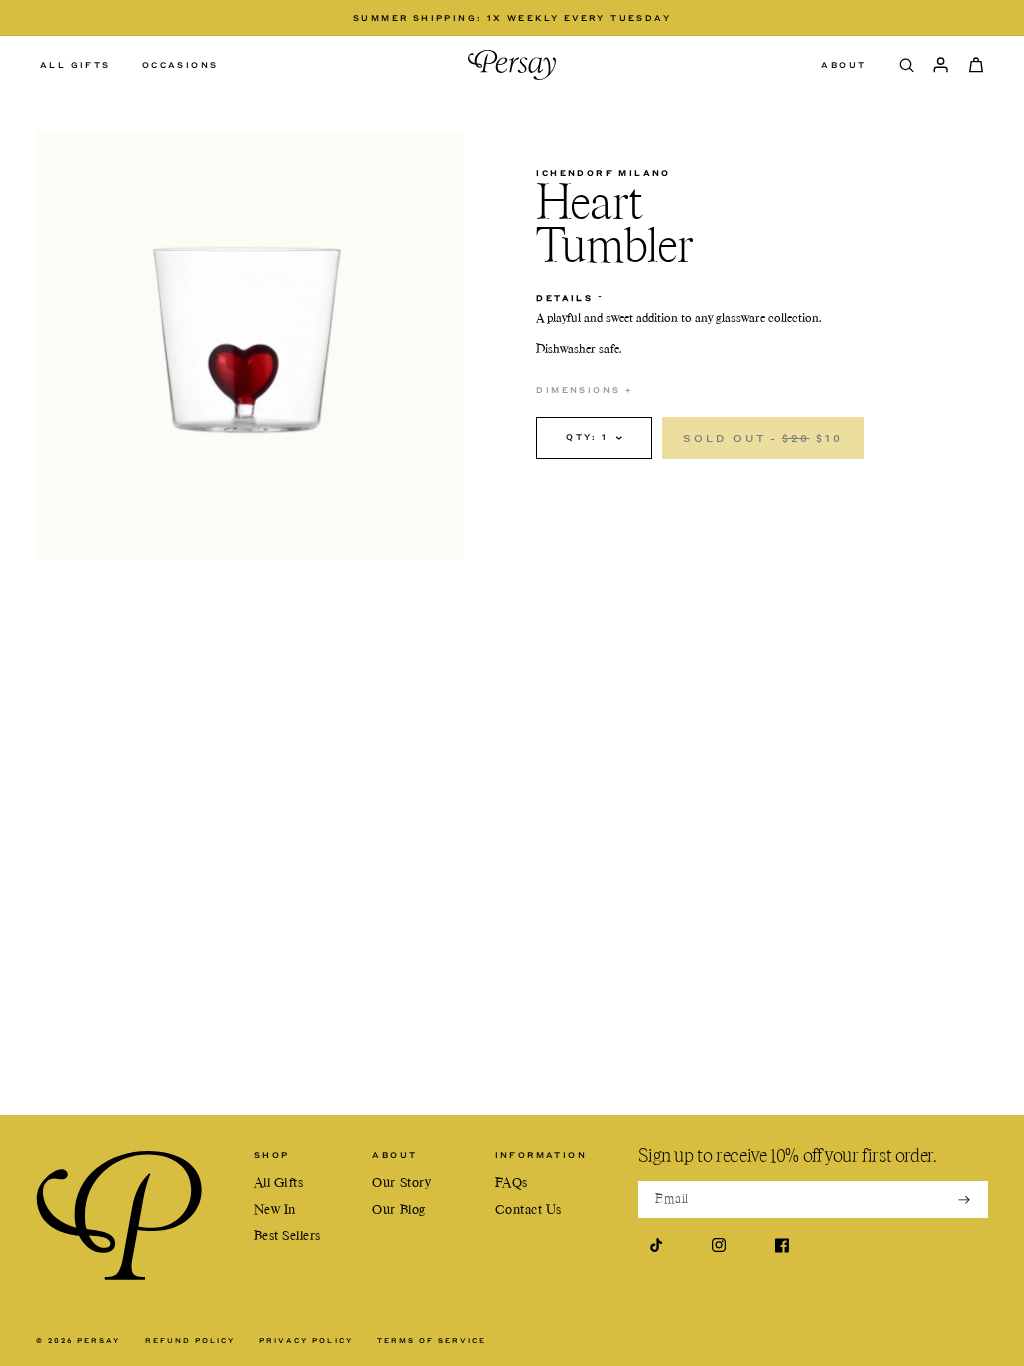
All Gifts (279, 1183)
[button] (81, 64)
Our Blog (398, 1210)
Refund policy (190, 1341)
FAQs (511, 1183)
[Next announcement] (803, 17)
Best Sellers (287, 1236)
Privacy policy (306, 1341)
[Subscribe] (964, 1199)
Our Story (401, 1183)
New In (275, 1210)
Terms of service (432, 1341)
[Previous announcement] (220, 17)
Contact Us (528, 1210)
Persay (98, 1340)
